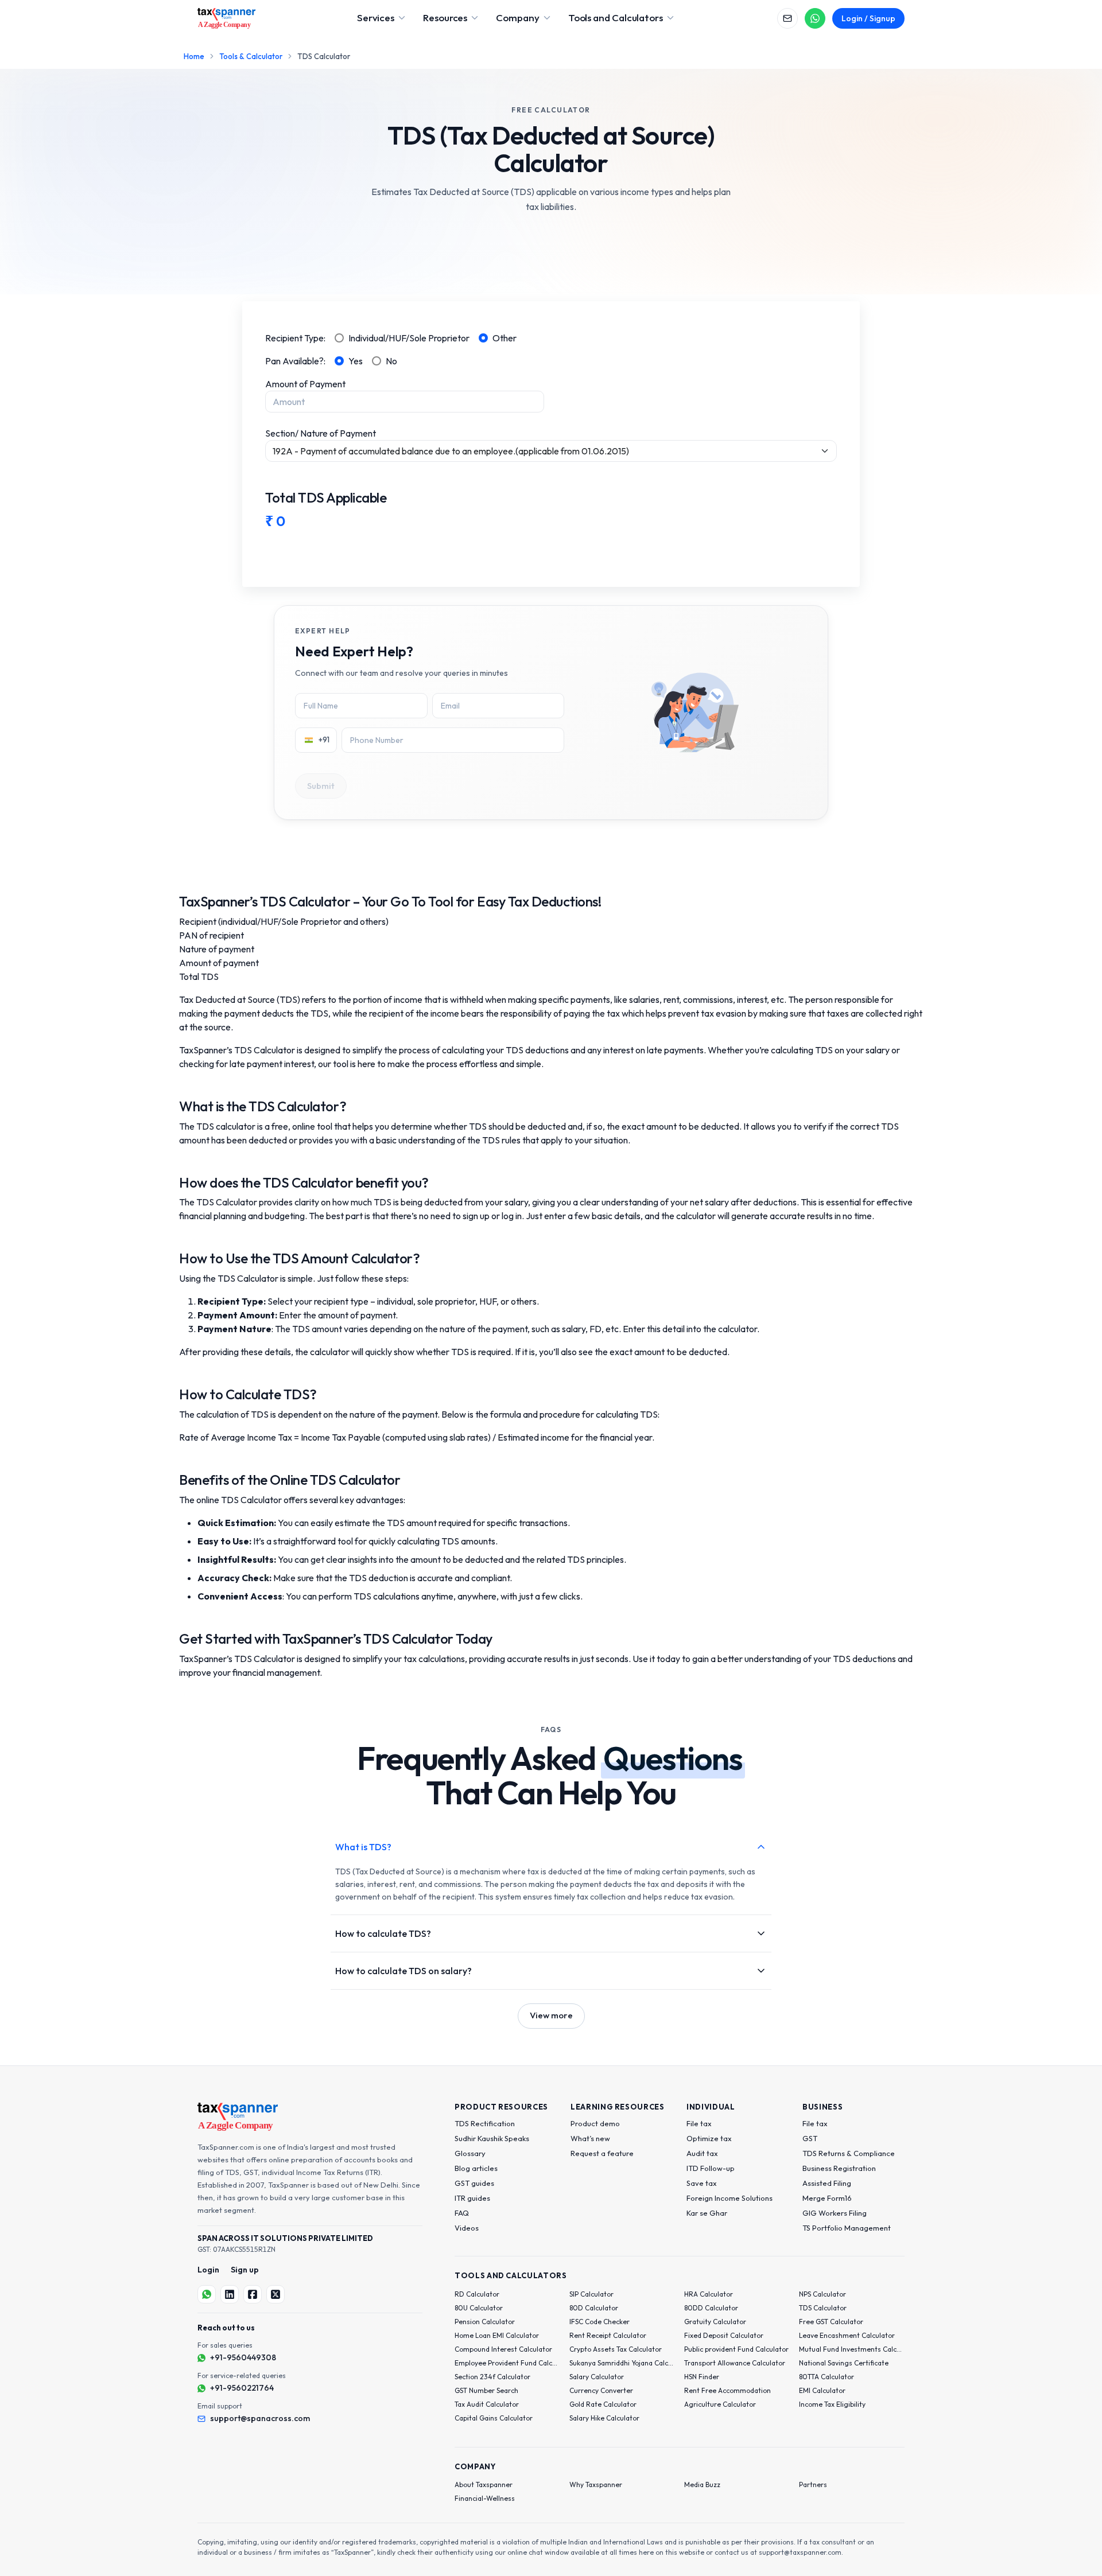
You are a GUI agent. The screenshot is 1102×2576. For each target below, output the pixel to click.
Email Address (614, 1219)
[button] (598, 1295)
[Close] (753, 1180)
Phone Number (614, 1273)
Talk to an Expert (659, 1332)
